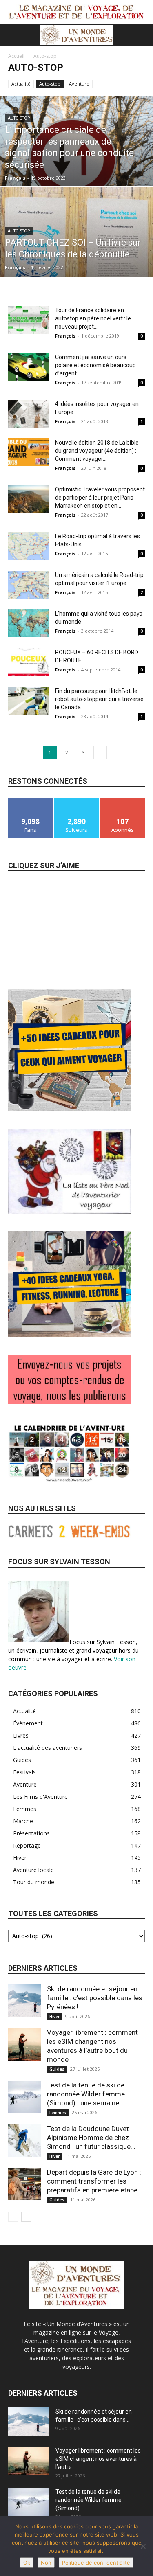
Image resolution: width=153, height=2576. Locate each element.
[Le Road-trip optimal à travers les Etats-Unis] (29, 546)
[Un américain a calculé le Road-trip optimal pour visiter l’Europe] (29, 585)
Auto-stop (50, 84)
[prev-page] (13, 2217)
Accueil (16, 56)
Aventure (79, 84)
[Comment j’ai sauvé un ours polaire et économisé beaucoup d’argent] (29, 367)
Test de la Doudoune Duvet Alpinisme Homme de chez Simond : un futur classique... (91, 2138)
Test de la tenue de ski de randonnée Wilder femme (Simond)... (89, 2500)
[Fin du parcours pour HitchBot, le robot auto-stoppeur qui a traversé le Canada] (29, 701)
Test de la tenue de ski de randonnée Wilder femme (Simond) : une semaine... (86, 2094)
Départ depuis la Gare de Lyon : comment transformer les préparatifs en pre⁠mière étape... (95, 2181)
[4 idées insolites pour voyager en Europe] (29, 414)
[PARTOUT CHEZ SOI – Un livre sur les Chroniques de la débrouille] (76, 253)
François (15, 178)
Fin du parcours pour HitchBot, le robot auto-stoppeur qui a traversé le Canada (99, 699)
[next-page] (100, 753)
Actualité (21, 84)
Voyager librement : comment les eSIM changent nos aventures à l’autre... (98, 2459)
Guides (57, 2069)
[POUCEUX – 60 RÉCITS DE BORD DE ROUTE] (29, 662)
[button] (14, 35)
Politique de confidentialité (96, 2563)
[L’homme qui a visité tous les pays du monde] (29, 624)
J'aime (31, 801)
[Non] (143, 2546)
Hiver (54, 2017)
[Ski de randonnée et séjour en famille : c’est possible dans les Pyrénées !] (24, 2001)
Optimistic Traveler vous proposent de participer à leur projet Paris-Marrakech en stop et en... (100, 498)
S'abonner (123, 801)
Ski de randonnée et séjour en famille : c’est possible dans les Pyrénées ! (95, 1998)
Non (46, 2563)
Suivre (76, 801)
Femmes (58, 2113)
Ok (27, 2563)
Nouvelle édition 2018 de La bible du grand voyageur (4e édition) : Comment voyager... (97, 451)
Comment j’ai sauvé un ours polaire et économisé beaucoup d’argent (95, 365)
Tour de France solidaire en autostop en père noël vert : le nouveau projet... (93, 318)
